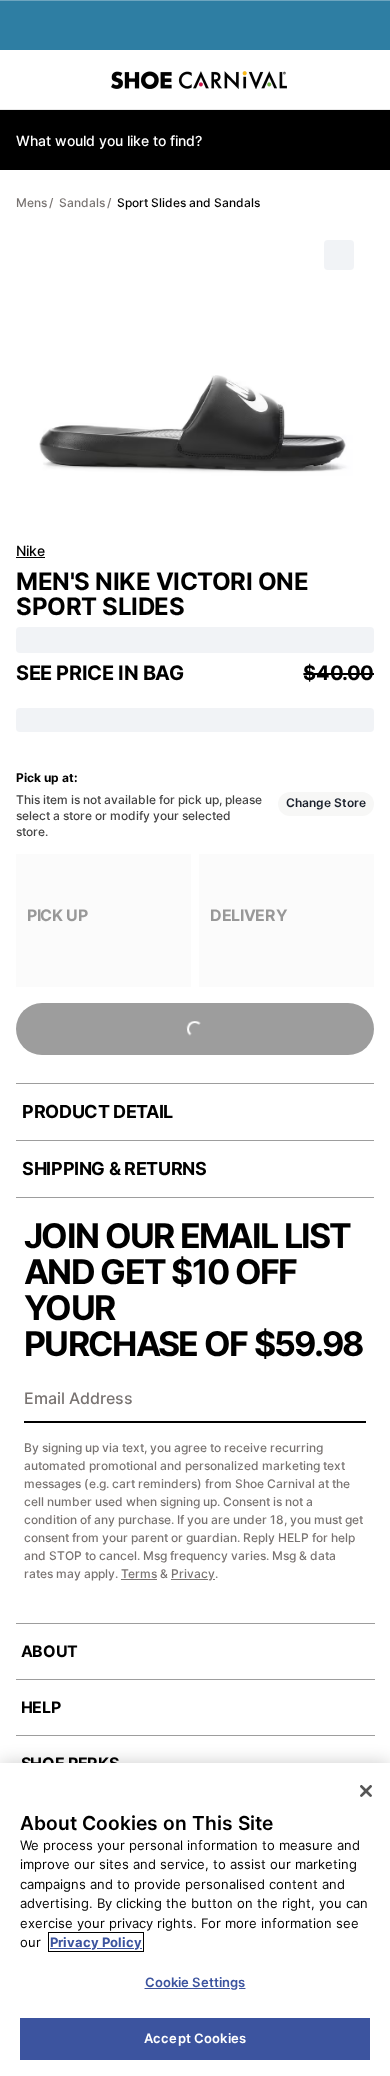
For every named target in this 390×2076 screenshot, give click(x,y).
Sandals (82, 202)
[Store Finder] (77, 80)
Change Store (326, 802)
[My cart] (364, 80)
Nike (30, 550)
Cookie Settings (195, 1982)
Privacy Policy (96, 1942)
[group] (103, 920)
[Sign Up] (344, 1400)
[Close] (366, 1791)
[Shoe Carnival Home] (199, 80)
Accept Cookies (195, 2038)
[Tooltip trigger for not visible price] (193, 667)
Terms (139, 1573)
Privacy (193, 1573)
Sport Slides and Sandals (188, 202)
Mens (31, 202)
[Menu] (30, 80)
